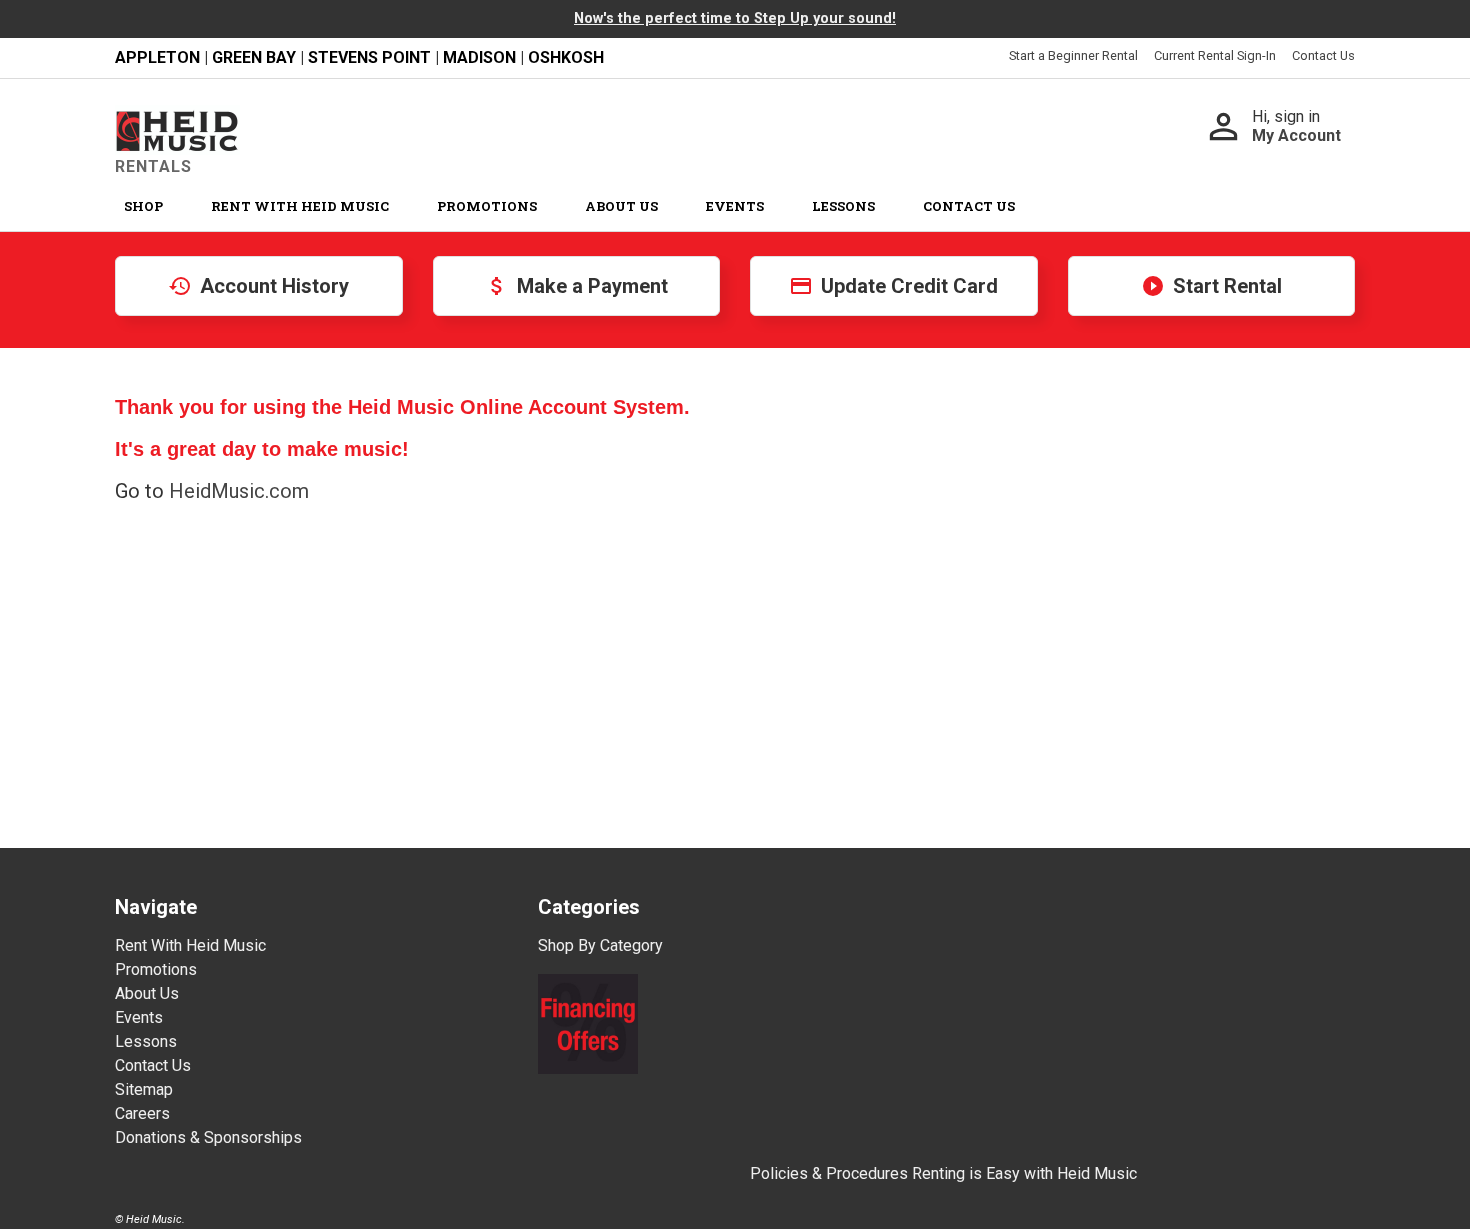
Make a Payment (576, 286)
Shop (143, 206)
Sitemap (144, 1089)
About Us (621, 206)
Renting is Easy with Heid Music (1024, 1173)
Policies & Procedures (829, 1173)
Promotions (487, 206)
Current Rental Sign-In (1215, 55)
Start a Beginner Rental (1073, 55)
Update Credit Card (893, 286)
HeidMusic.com (239, 491)
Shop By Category (600, 945)
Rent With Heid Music (300, 206)
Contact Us (1323, 55)
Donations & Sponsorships (208, 1137)
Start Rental (1211, 286)
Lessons (843, 206)
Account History (258, 286)
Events (735, 206)
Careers (142, 1113)
